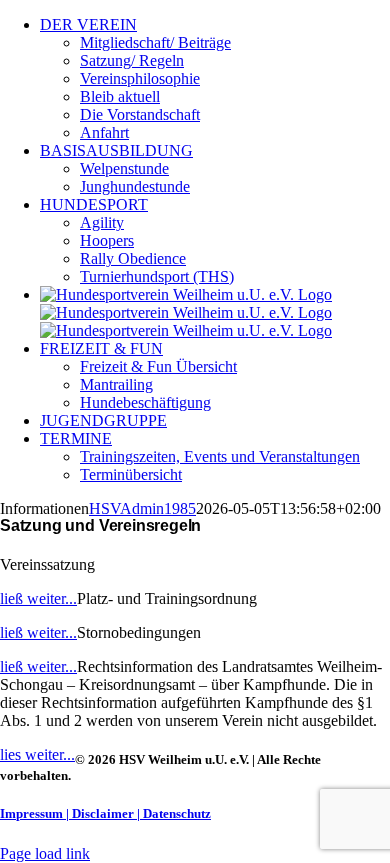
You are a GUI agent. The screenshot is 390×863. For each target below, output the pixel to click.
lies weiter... (37, 754)
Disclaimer (103, 813)
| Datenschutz (174, 813)
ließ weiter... (38, 598)
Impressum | (34, 813)
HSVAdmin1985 (142, 508)
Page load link (45, 853)
